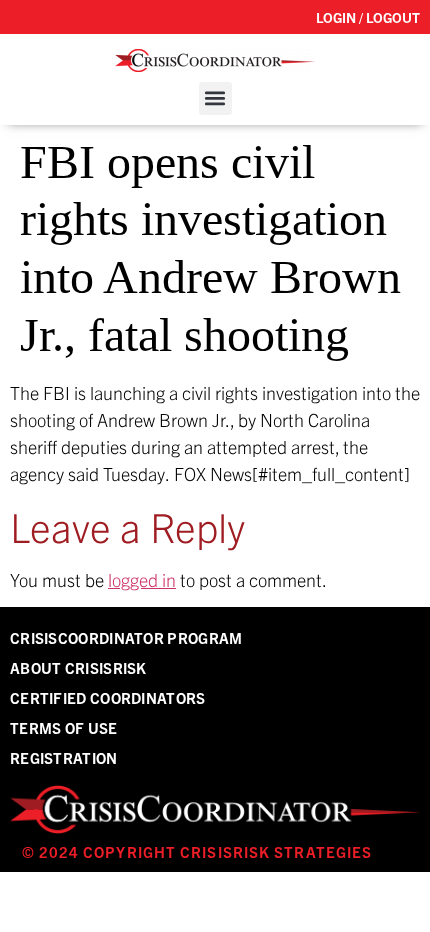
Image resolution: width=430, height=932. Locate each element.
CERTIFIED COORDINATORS (108, 697)
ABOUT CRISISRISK (78, 667)
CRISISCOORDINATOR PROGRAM (126, 637)
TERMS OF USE (64, 727)
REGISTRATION (64, 757)
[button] (215, 98)
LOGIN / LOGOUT (368, 17)
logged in (142, 579)
